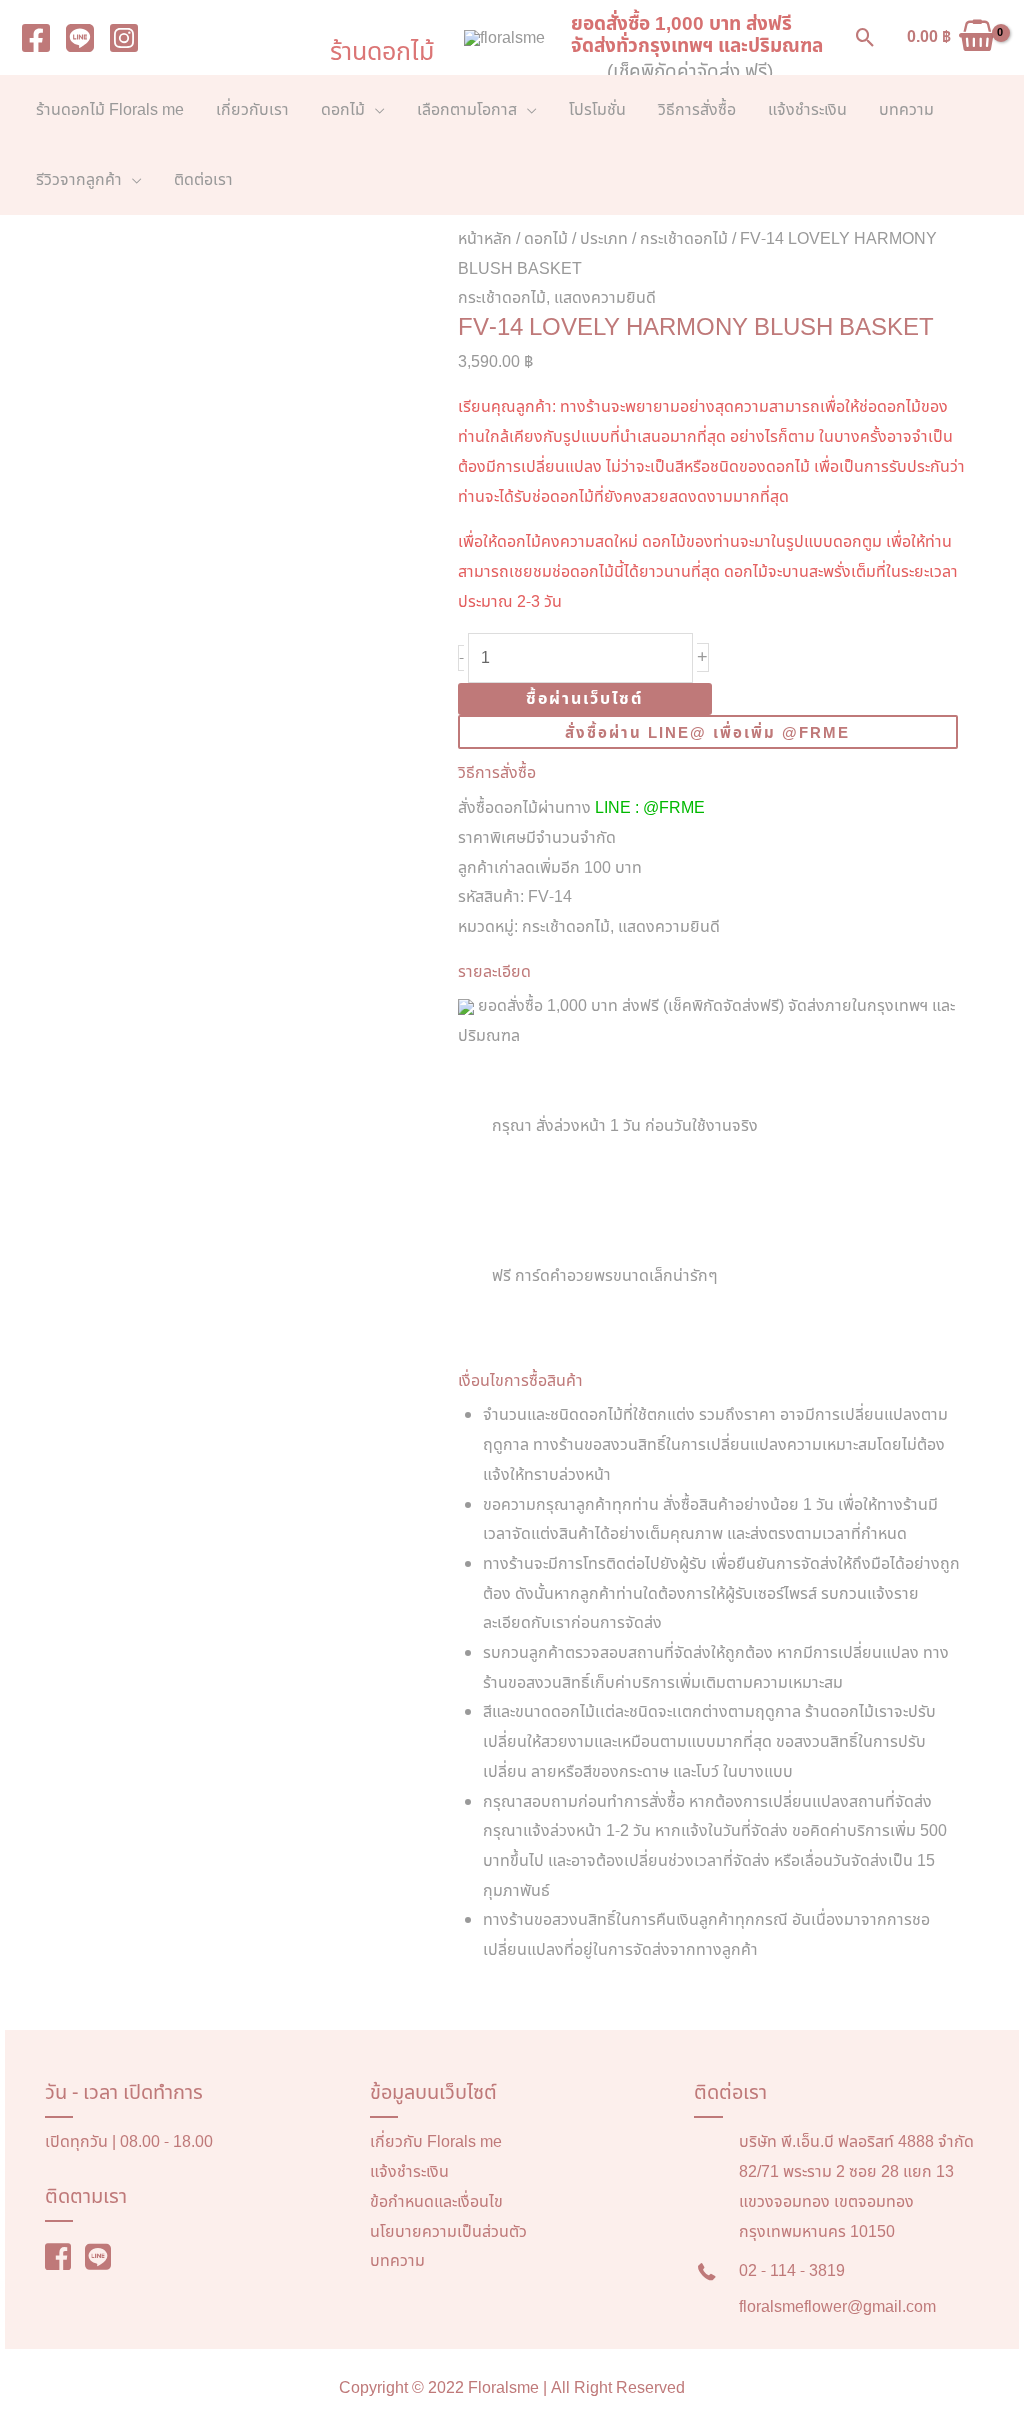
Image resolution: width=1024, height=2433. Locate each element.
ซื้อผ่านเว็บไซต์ (584, 699)
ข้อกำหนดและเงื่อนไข (436, 2202)
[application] (375, 110)
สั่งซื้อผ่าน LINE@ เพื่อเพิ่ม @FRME (707, 733)
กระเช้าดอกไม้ (684, 239)
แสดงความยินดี (605, 298)
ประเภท (604, 239)
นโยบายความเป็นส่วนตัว (448, 2232)
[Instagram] (124, 38)
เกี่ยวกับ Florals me (436, 2142)
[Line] (80, 38)
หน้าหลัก (485, 239)
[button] (865, 37)
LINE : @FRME (650, 808)
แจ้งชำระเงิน (409, 2172)
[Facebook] (36, 38)
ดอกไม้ (546, 239)
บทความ (397, 2261)
